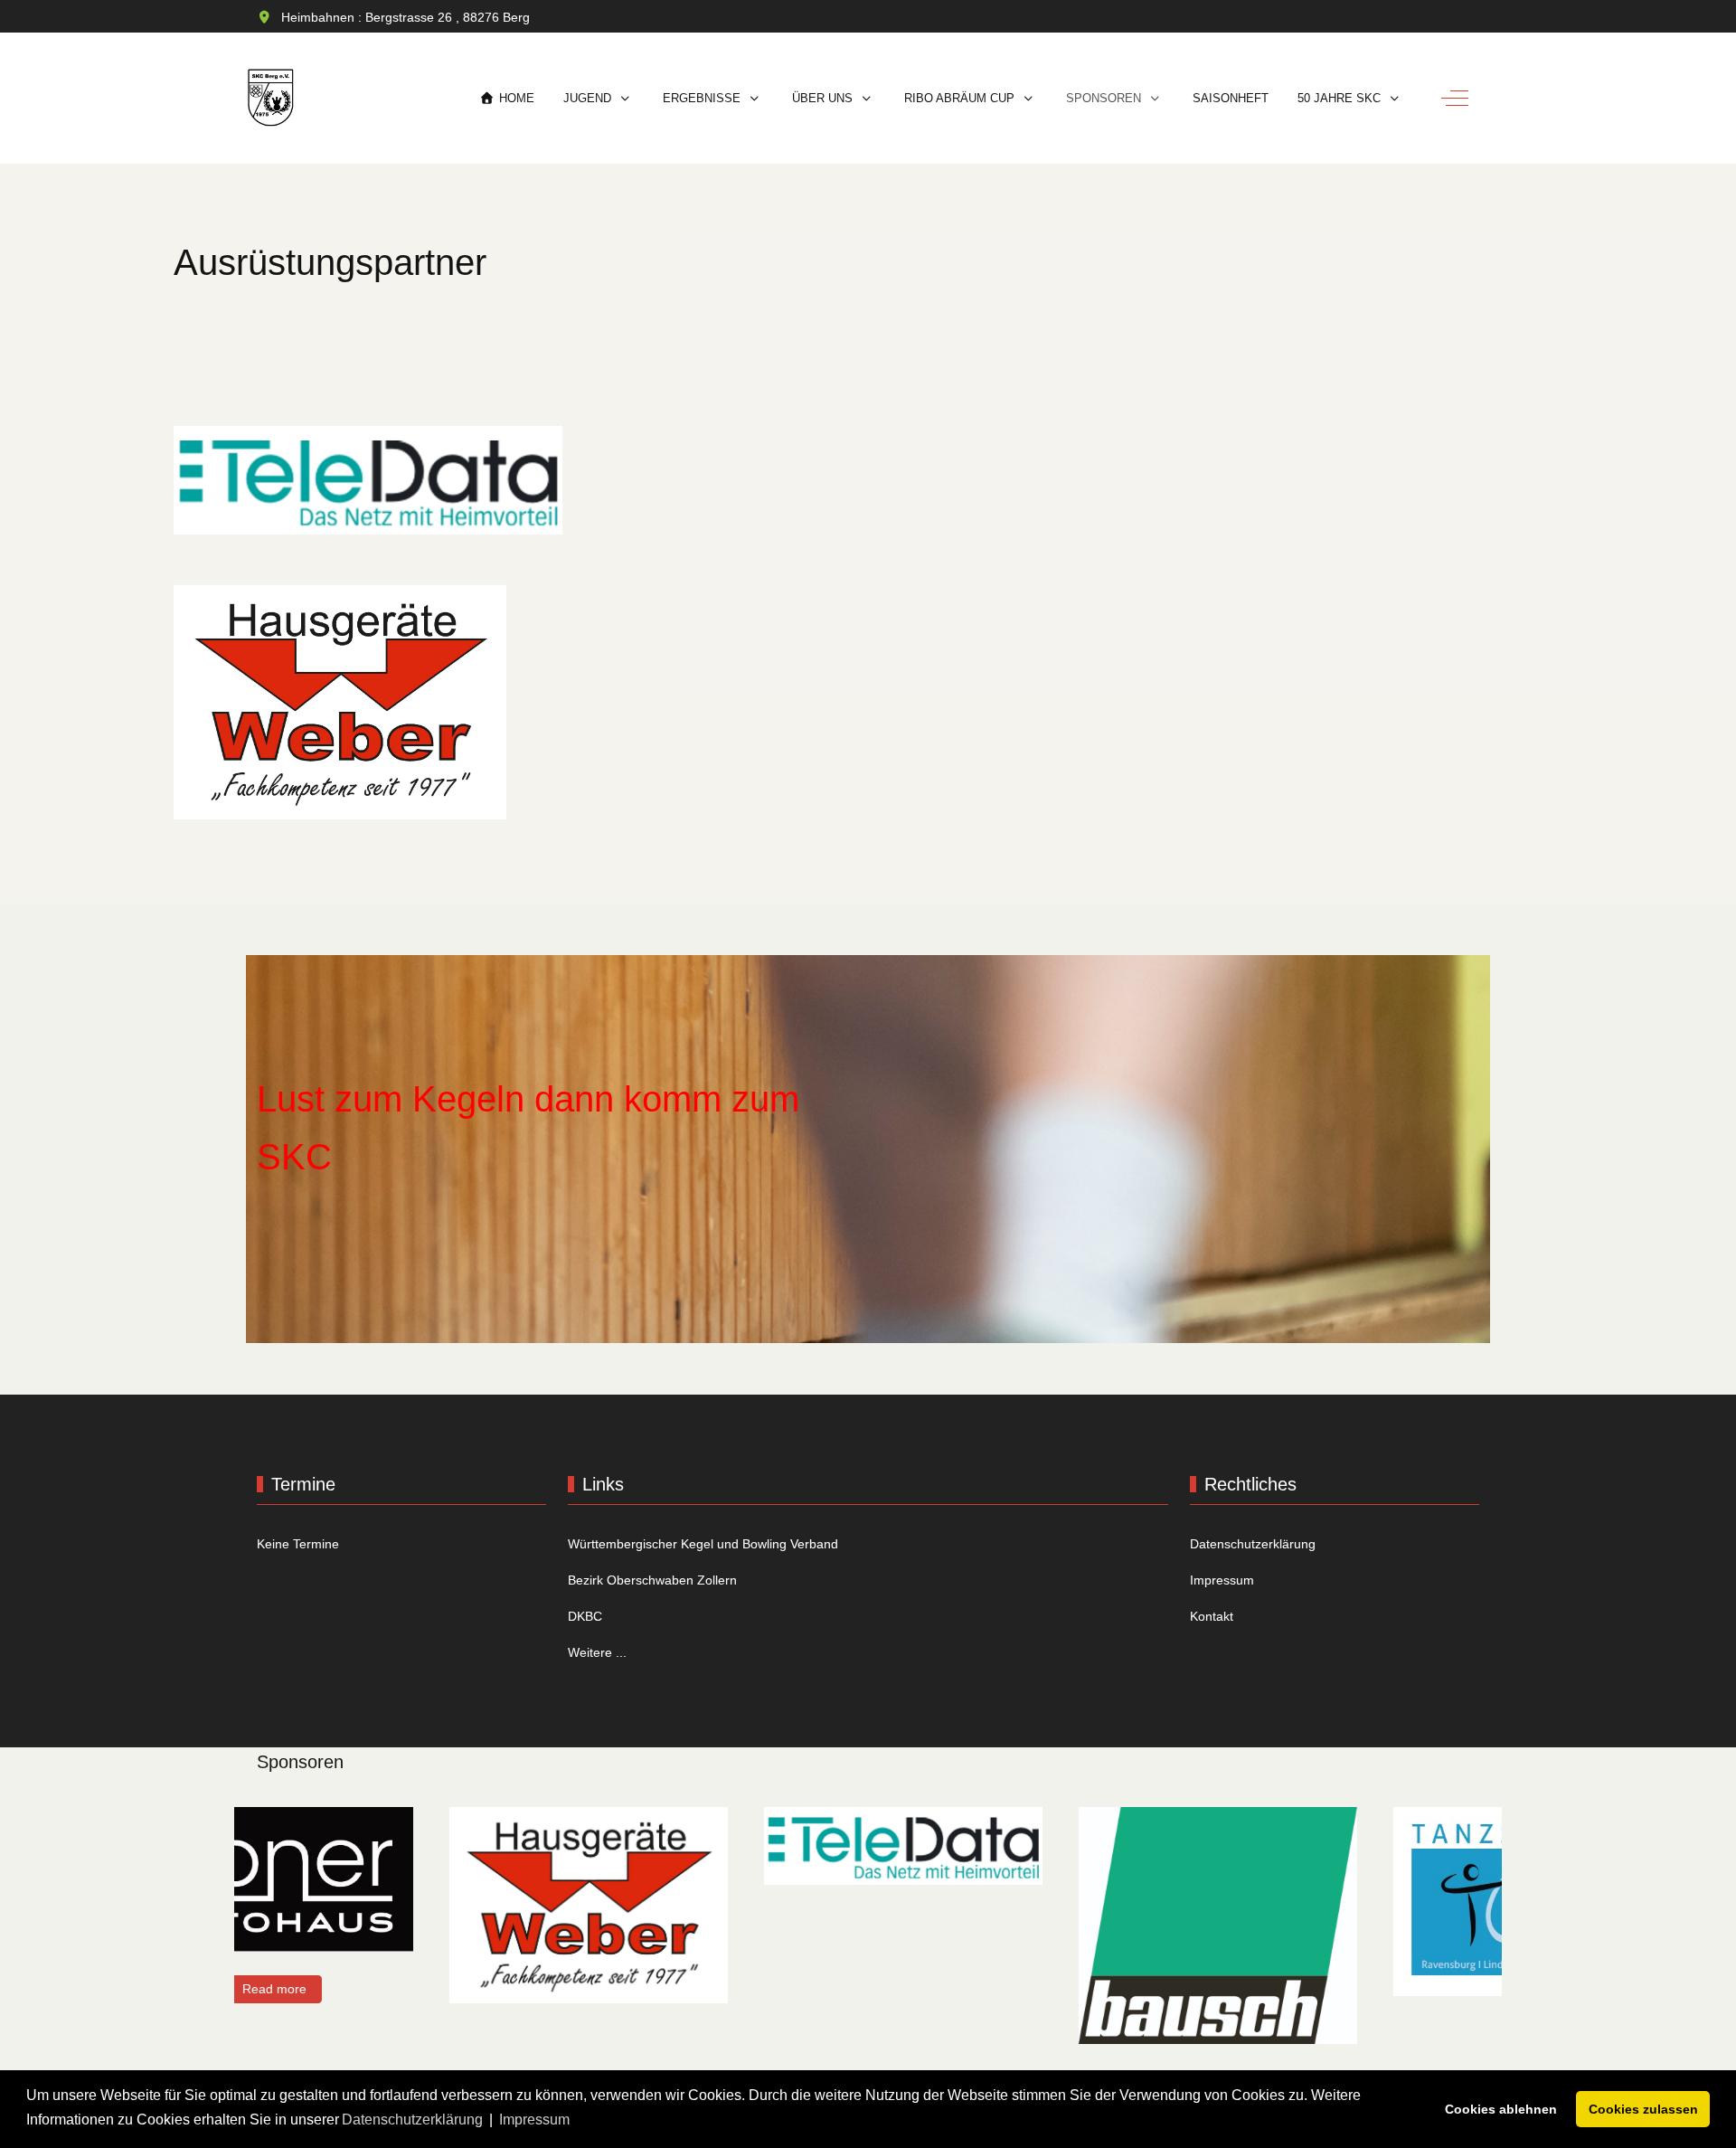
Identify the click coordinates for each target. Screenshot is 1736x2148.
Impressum (1222, 1580)
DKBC (585, 1616)
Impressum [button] (534, 2120)
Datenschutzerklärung (1253, 1544)
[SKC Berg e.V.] (271, 98)
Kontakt (1212, 1616)
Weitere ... (597, 1652)
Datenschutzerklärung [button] (412, 2120)
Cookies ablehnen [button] (1501, 2109)
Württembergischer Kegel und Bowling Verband (703, 1544)
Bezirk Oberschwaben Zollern (652, 1580)
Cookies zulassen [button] (1643, 2109)
